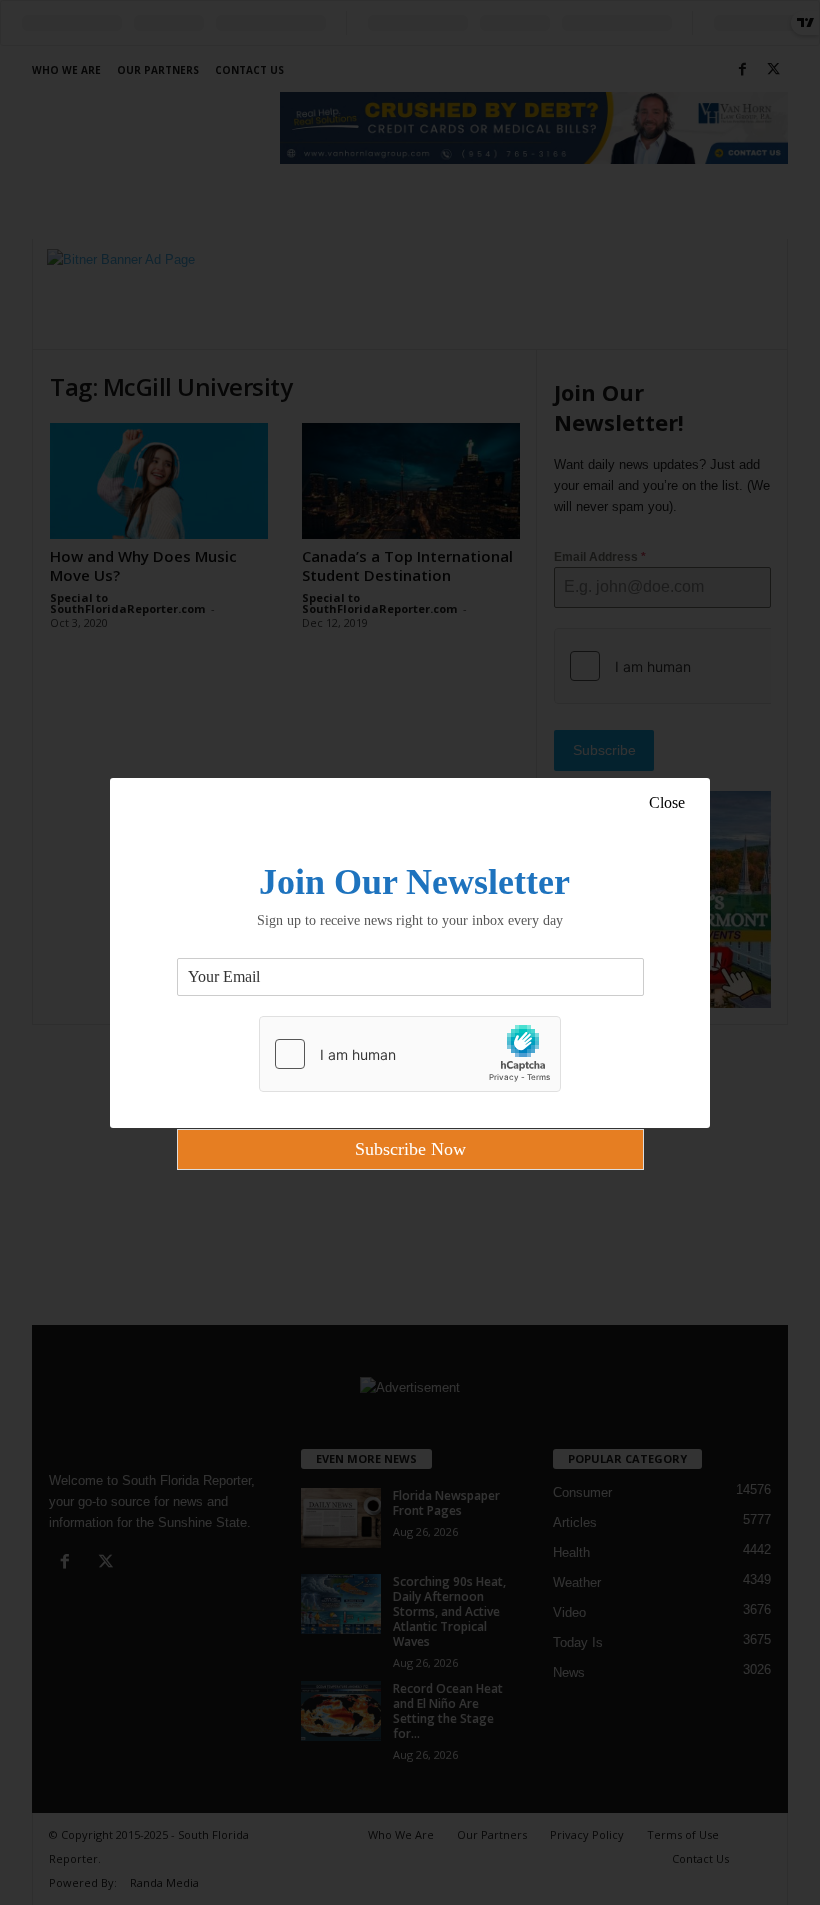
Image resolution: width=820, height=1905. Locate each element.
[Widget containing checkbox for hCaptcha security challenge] (410, 1054)
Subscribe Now (410, 1149)
